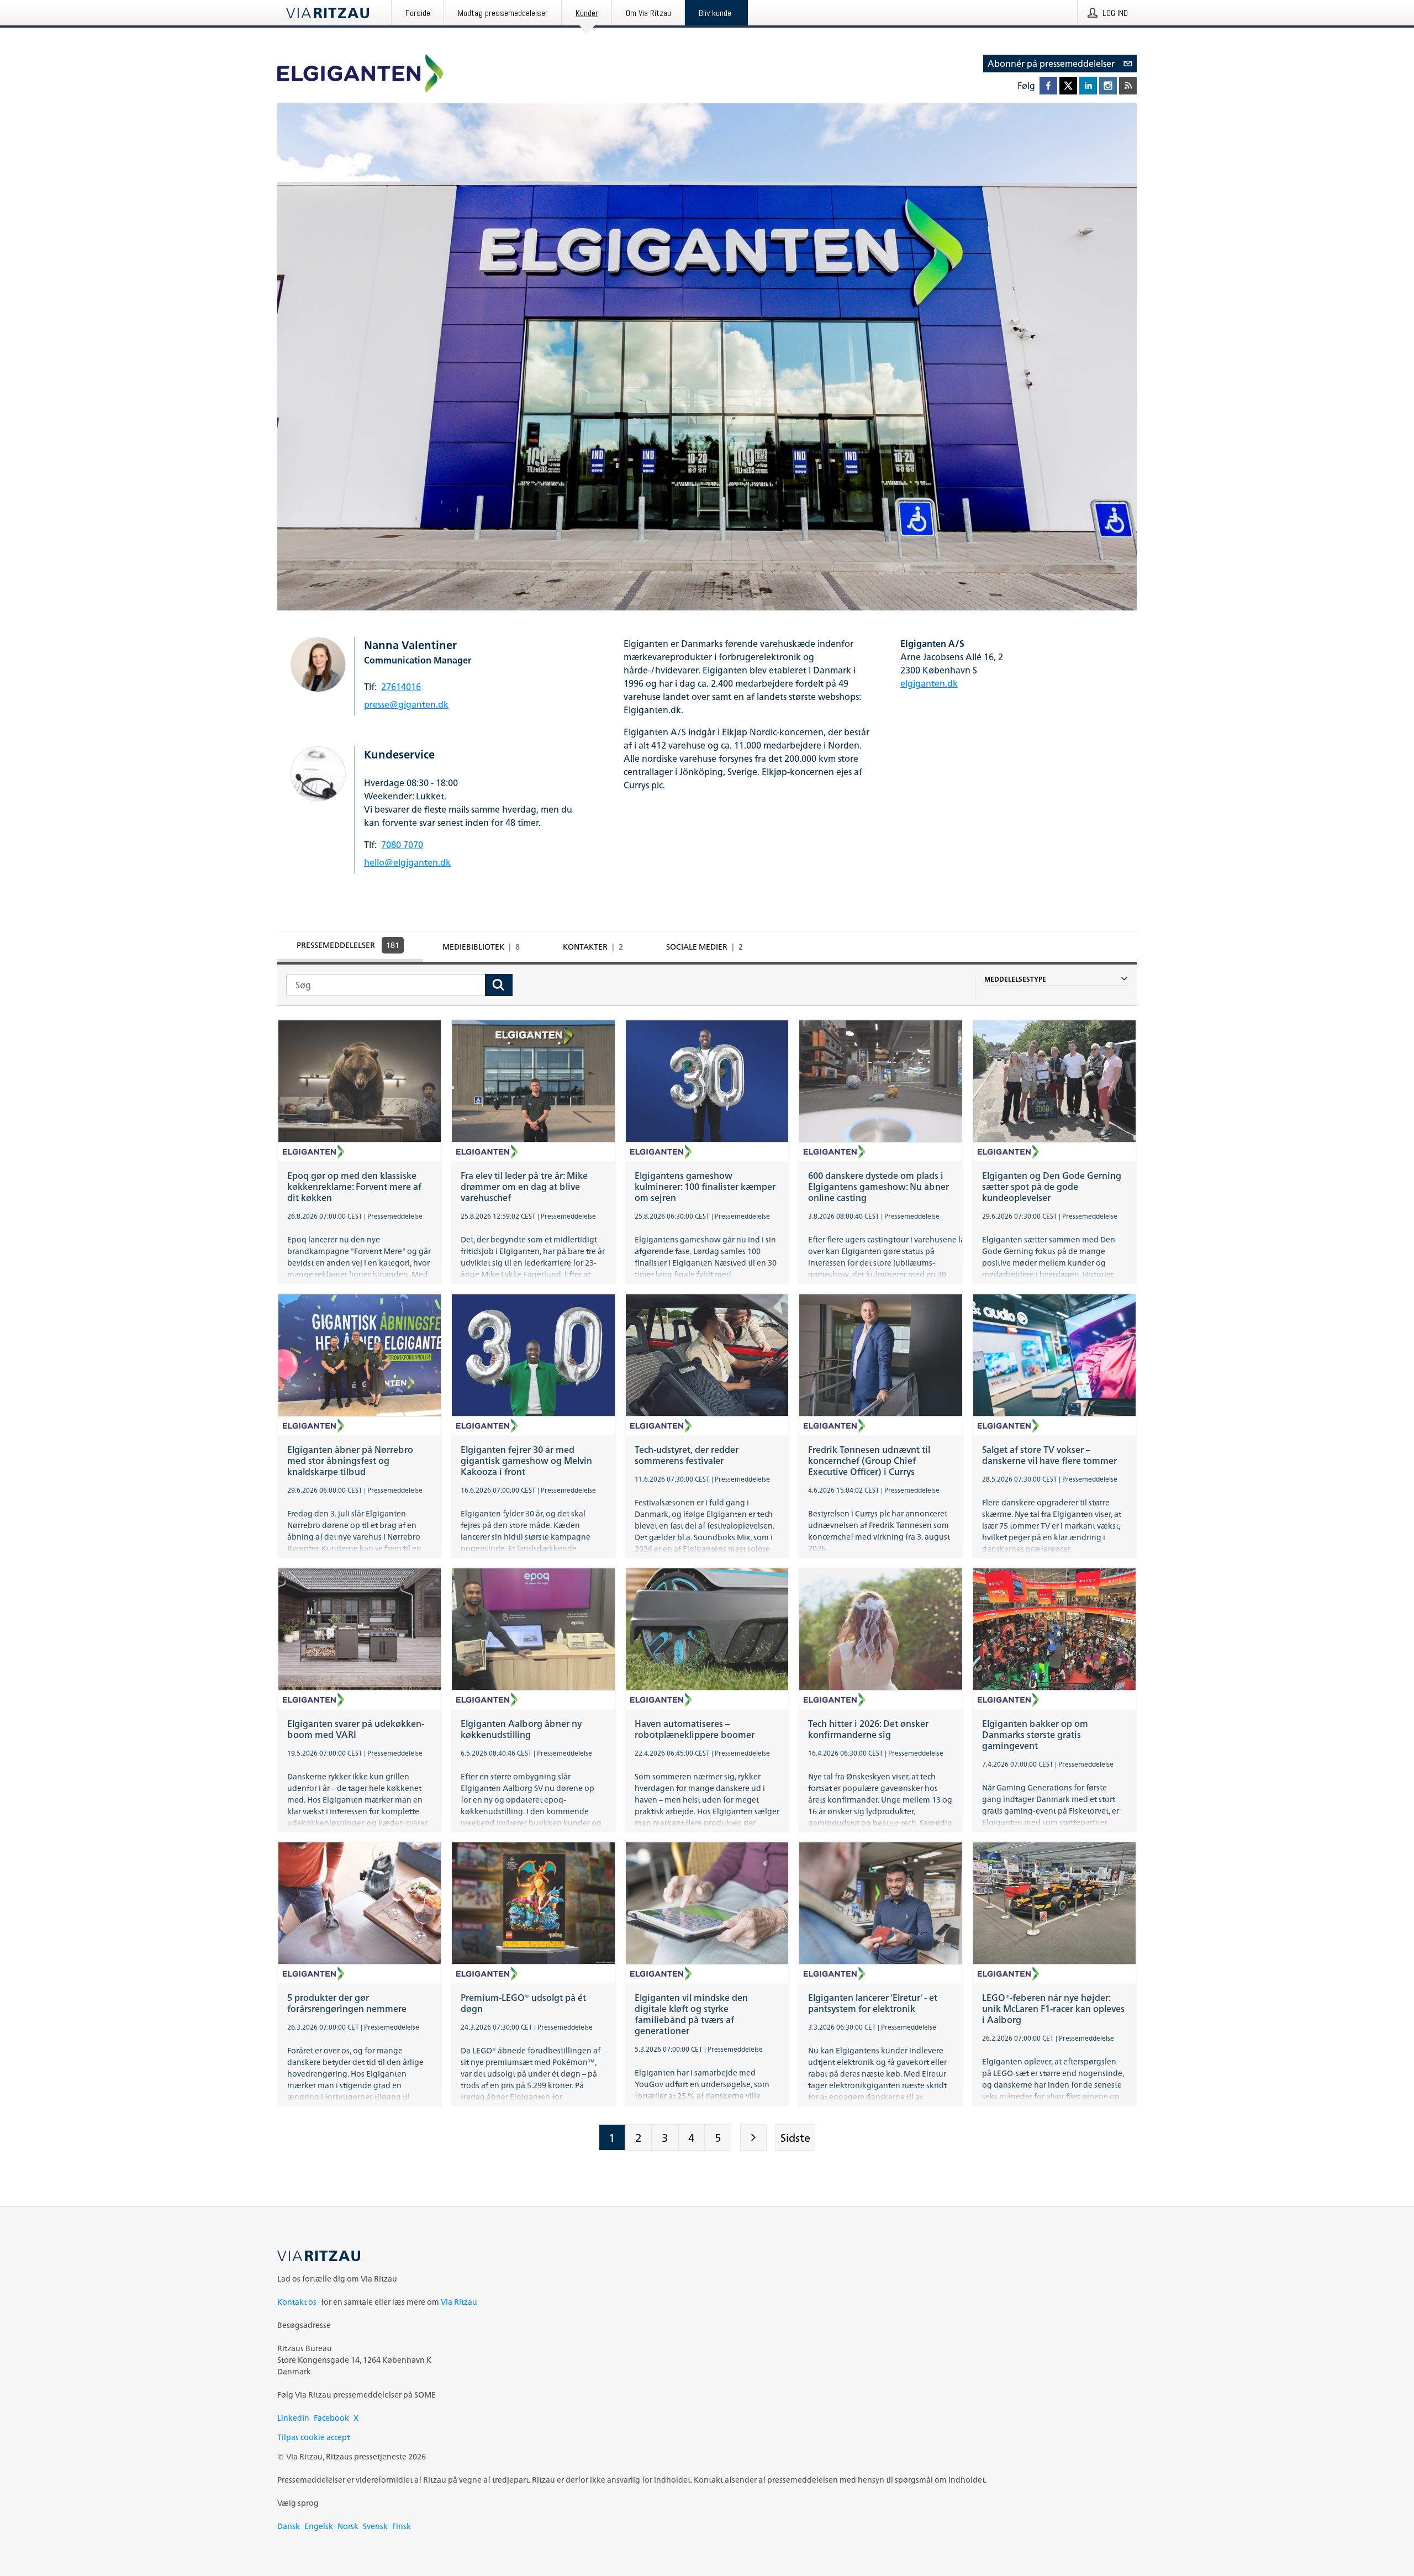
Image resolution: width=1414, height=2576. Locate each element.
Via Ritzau (459, 2302)
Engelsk (319, 2526)
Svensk (375, 2526)
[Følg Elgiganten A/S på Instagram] (1108, 86)
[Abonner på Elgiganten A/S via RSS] (1128, 86)
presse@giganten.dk (406, 704)
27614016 (401, 687)
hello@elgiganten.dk (407, 862)
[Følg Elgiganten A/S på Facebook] (1048, 86)
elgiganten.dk (929, 683)
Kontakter (593, 947)
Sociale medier (705, 947)
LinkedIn (293, 2418)
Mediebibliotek (481, 947)
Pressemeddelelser (348, 945)
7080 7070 (402, 845)
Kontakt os (297, 2302)
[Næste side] (753, 2137)
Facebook (331, 2418)
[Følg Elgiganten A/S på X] (1068, 86)
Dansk (289, 2526)
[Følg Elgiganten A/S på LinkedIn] (1088, 86)
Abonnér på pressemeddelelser (1051, 64)
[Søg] (499, 985)
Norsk (348, 2526)
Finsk (402, 2526)
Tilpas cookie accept (313, 2437)
